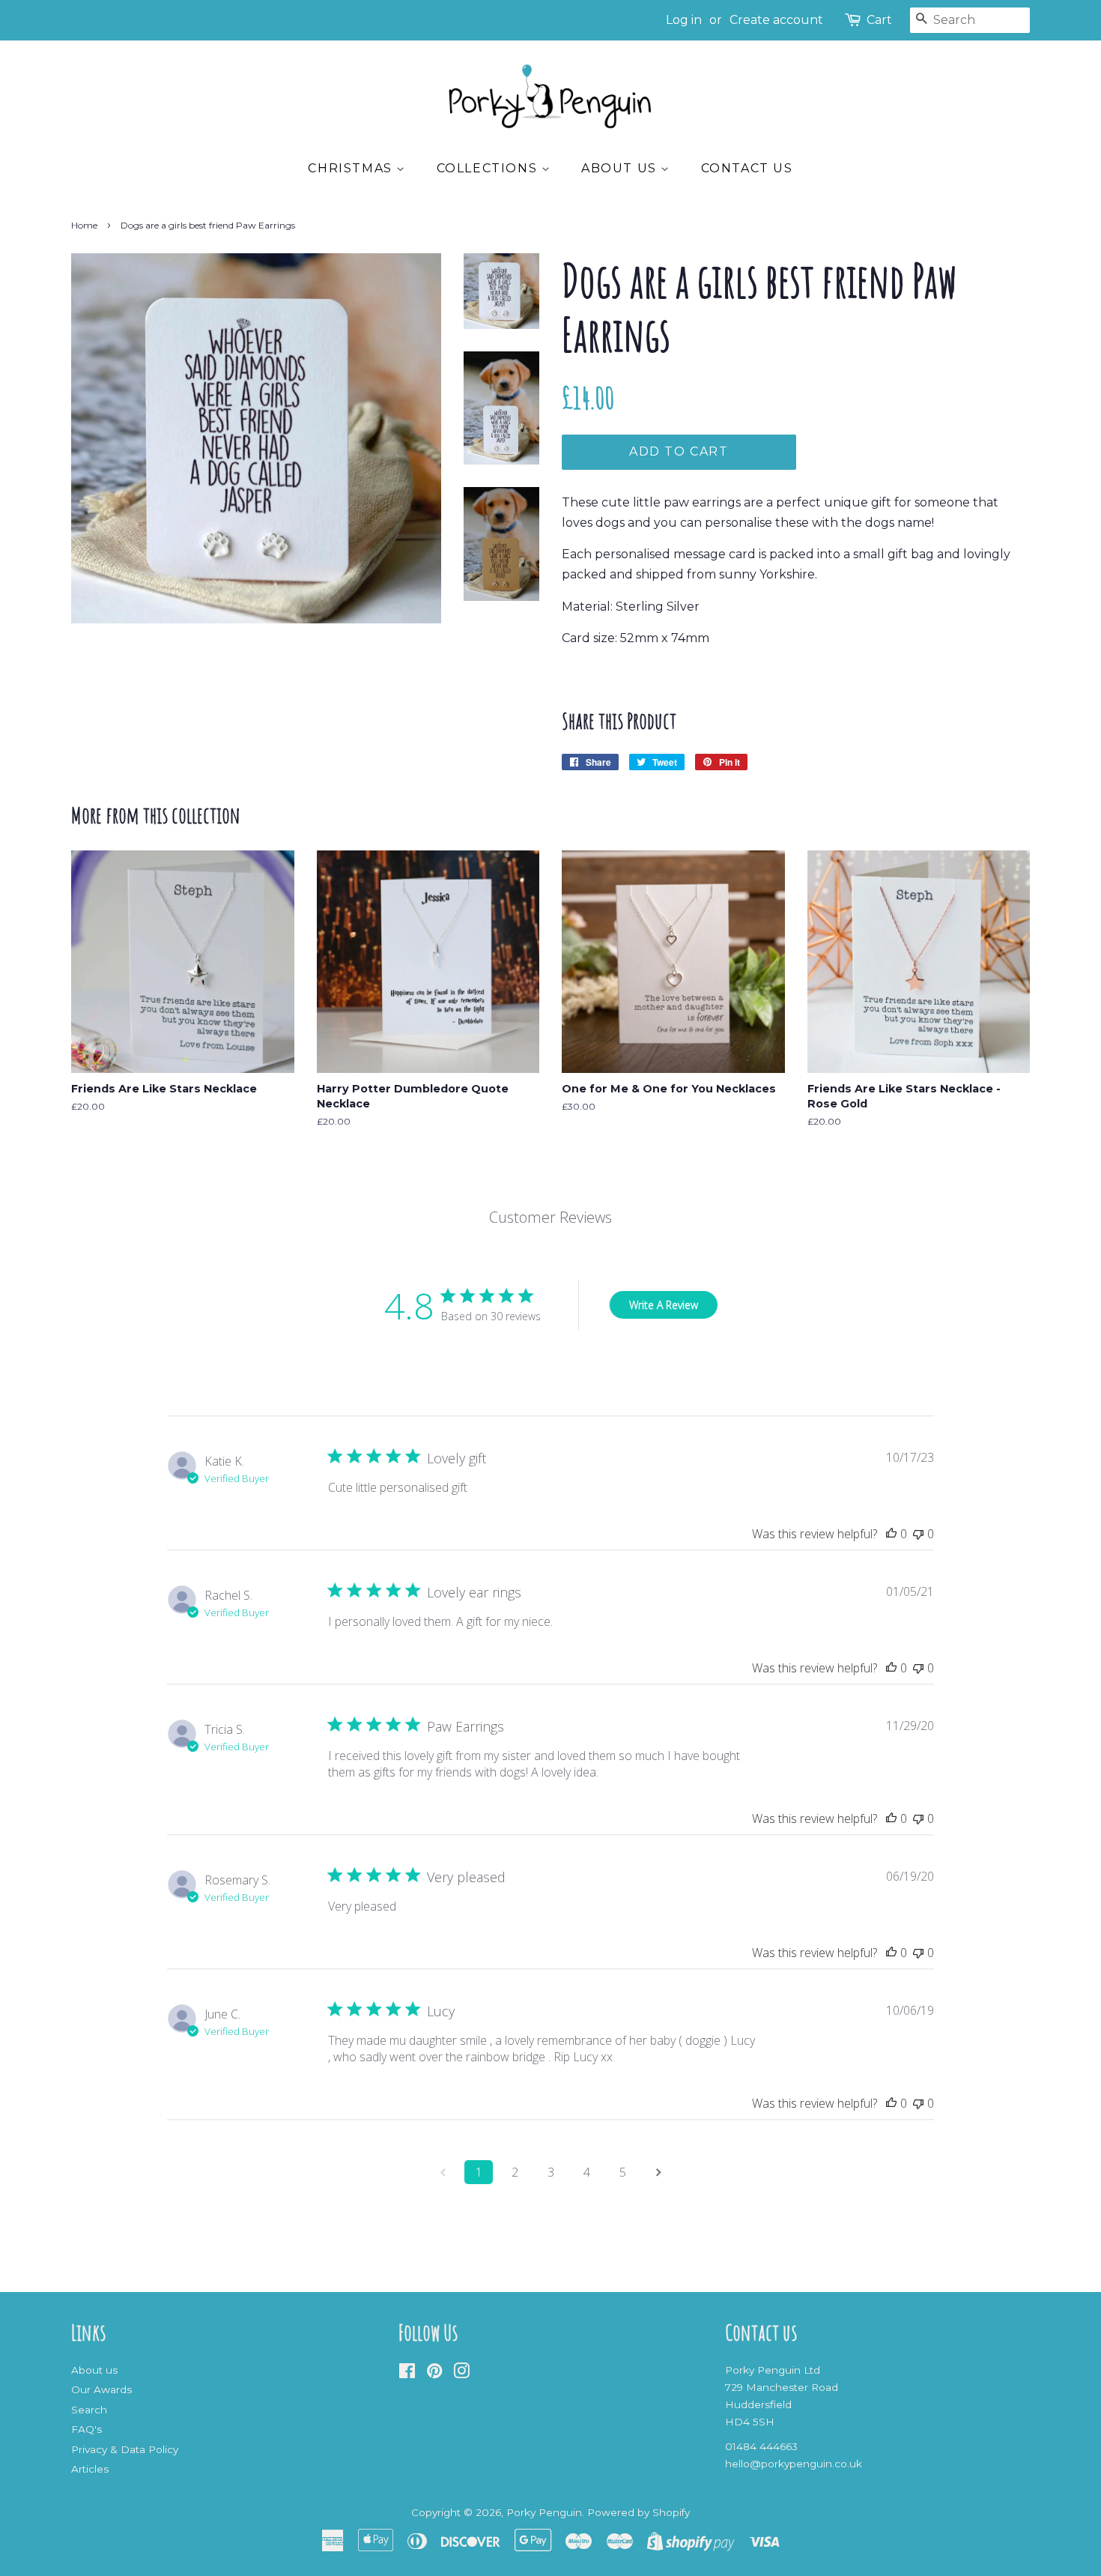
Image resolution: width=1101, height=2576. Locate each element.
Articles (90, 2469)
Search (89, 2410)
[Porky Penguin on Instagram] (461, 2374)
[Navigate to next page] (658, 2172)
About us (621, 168)
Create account (776, 20)
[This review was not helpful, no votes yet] (918, 1534)
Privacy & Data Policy (125, 2449)
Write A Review (664, 1305)
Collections (489, 168)
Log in (684, 20)
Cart (879, 20)
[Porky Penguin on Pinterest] (434, 2374)
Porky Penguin (544, 2512)
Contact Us (747, 168)
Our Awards (101, 2389)
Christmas (352, 168)
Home (84, 225)
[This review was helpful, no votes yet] (891, 1534)
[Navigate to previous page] (443, 2172)
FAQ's (87, 2429)
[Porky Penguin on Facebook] (407, 2374)
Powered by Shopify (639, 2512)
